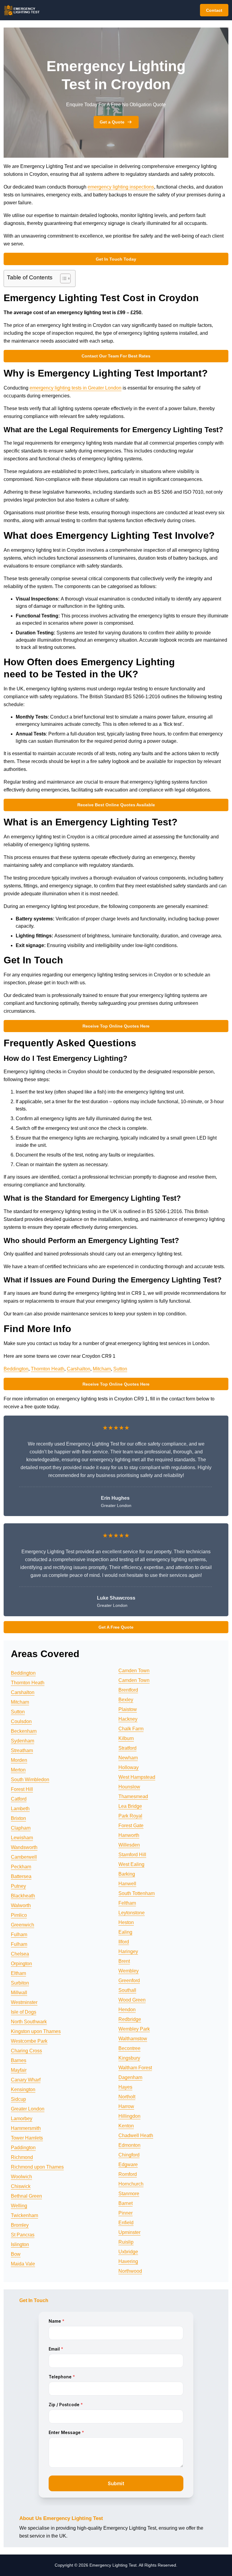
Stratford (127, 1748)
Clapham (21, 1828)
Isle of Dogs (24, 2012)
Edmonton (129, 2145)
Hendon (127, 2010)
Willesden (129, 1845)
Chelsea (20, 1954)
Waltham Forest (135, 2068)
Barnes (19, 2060)
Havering (128, 2261)
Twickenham (24, 2215)
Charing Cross (26, 2051)
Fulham (19, 1934)
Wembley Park (134, 2029)
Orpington (21, 1964)
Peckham (21, 1867)
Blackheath (23, 1896)
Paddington (23, 2148)
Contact (214, 10)
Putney (18, 1886)
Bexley (126, 1700)
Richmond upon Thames (37, 2167)
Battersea (21, 1876)
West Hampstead (137, 1777)
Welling (19, 2206)
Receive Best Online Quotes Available (116, 805)
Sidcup (18, 2099)
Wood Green (132, 2000)
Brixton (18, 1818)
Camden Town (134, 1671)
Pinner (126, 2213)
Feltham (127, 1903)
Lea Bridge (130, 1806)
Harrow (126, 2106)
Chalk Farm (131, 1729)
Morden (19, 1760)
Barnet (126, 2203)
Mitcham (102, 1369)
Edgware (128, 2165)
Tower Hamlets (27, 2138)
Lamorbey (22, 2119)
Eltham (18, 1973)
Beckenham (24, 1731)
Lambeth (20, 1809)
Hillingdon (129, 2116)
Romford (128, 2174)
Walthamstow (133, 2039)
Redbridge (130, 2019)
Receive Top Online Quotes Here (116, 1026)
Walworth (21, 1905)
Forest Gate (131, 1826)
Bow (16, 2254)
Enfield (126, 2223)
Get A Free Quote (116, 1627)
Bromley (20, 2225)
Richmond (22, 2157)
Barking (127, 1874)
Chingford (129, 2155)
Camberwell (24, 1857)
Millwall (19, 1993)
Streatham (22, 1750)
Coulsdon (21, 1721)
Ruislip (126, 2242)
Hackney (128, 1719)
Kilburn (126, 1738)
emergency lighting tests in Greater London (76, 388)
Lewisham (22, 1838)
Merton (18, 1770)
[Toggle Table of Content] (62, 278)
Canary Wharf (26, 2080)
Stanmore (129, 2194)
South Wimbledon (30, 1780)
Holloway (129, 1767)
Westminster (24, 2002)
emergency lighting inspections (121, 187)
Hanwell (127, 1884)
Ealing (125, 1932)
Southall (127, 1990)
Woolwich (21, 2177)
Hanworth (129, 1835)
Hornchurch (131, 2184)
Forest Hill (22, 1789)
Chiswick (21, 2186)
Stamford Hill (132, 1855)
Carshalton (79, 1369)
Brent (124, 1961)
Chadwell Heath (136, 2135)
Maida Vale (23, 2264)
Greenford (129, 1981)
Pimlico (19, 1915)
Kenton (126, 2126)
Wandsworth (24, 1847)
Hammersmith (26, 2128)
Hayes (125, 2087)
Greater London (28, 2109)
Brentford (128, 1690)
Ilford (124, 1942)
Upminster (129, 2232)
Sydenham (23, 1741)
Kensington (23, 2089)
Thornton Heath (48, 1369)
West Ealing (131, 1864)
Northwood (130, 2271)
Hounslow (129, 1787)
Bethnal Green (26, 2196)
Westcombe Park (29, 2041)
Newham (128, 1758)
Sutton (120, 1369)
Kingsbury (129, 2058)
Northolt (127, 2097)
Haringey (128, 1951)
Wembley (129, 1971)
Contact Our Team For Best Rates (116, 356)
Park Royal (130, 1816)
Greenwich (23, 1925)
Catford (19, 1799)
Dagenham (130, 2077)
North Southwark (29, 2022)
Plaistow (128, 1709)
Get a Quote (112, 122)
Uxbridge (128, 2252)
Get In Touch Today (116, 259)
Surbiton (20, 1983)
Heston (126, 1922)
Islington (20, 2244)
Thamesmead (133, 1796)
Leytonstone (132, 1913)
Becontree (129, 2048)
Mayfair (19, 2070)
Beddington (16, 1369)
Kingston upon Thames (36, 2031)
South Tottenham (137, 1893)
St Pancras (23, 2235)
